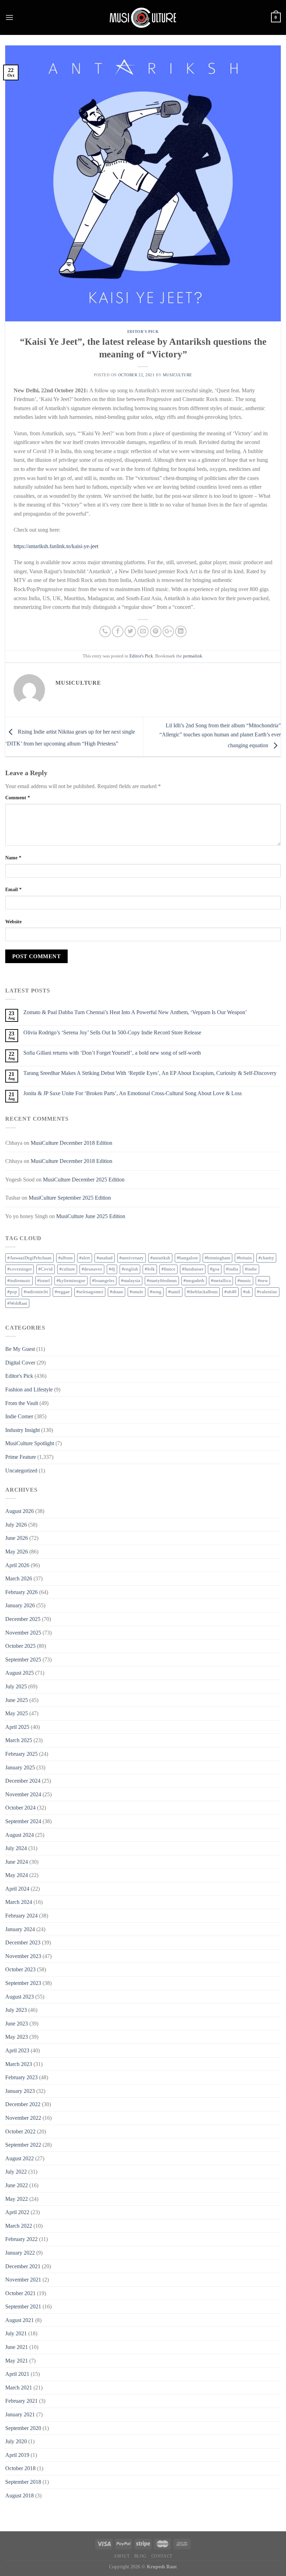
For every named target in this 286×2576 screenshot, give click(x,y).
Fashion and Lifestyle (29, 1389)
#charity (266, 1258)
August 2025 (20, 1673)
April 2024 (17, 1889)
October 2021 (20, 2293)
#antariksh (160, 1258)
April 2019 (17, 2455)
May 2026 (17, 1552)
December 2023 (23, 1942)
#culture (67, 1269)
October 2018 (20, 2468)
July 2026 (16, 1525)
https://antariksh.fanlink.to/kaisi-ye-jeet (56, 546)
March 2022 (19, 2226)
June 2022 (17, 2185)
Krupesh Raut (162, 2567)
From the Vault (22, 1403)
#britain (244, 1258)
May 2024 (17, 1875)
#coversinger (20, 1269)
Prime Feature (21, 1457)
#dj (112, 1269)
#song (156, 1292)
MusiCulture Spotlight (30, 1443)
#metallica (221, 1281)
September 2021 (23, 2306)
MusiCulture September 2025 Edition (70, 1198)
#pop (12, 1292)
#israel (44, 1281)
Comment (18, 798)
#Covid (46, 1269)
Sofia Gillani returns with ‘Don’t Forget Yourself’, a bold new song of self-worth (112, 1053)
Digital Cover (20, 1363)
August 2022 (20, 2158)
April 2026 (17, 1565)
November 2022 (23, 2118)
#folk (150, 1269)
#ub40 (230, 1292)
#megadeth (194, 1281)
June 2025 (17, 1700)
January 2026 (20, 1605)
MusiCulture (178, 375)
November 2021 (23, 2280)
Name (13, 858)
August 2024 (20, 1835)
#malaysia (131, 1281)
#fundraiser (193, 1269)
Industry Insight (22, 1430)
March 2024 (19, 1902)
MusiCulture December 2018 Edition (71, 1143)
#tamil (174, 1292)
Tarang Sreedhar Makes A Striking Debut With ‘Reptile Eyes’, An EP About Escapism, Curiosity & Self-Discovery (150, 1073)
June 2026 (17, 1538)
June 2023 (17, 2024)
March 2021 (19, 2388)
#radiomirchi (36, 1292)
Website (13, 922)
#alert (85, 1258)
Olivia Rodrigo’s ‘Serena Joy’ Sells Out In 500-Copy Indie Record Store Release (112, 1032)
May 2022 (17, 2199)
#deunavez (92, 1269)
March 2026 (19, 1578)
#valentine (267, 1292)
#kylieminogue (71, 1281)
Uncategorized (21, 1471)
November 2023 (23, 1956)
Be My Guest (20, 1349)
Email (13, 889)
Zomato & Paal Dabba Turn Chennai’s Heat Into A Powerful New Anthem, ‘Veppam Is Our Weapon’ (135, 1012)
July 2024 (16, 1848)
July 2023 (16, 2010)
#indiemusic (19, 1281)
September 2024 (23, 1821)
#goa (215, 1269)
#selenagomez (90, 1292)
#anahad (105, 1258)
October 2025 (20, 1646)
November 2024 (23, 1794)
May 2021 (17, 2361)
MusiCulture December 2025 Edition (84, 1180)
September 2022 (23, 2145)
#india (232, 1269)
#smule (137, 1292)
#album (65, 1258)
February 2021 (21, 2401)
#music (244, 1281)
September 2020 (23, 2428)
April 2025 (17, 1727)
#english (130, 1269)
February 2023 (21, 2077)
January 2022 (20, 2253)
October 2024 (20, 1808)
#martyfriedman (162, 1281)
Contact (162, 2556)
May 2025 (17, 1713)
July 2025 (16, 1686)
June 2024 (17, 1862)
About (122, 2556)
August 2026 (20, 1511)
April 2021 (17, 2374)
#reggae (62, 1292)
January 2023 (20, 2091)
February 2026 (21, 1592)
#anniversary (131, 1258)
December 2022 (23, 2104)
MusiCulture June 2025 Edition (91, 1216)
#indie (251, 1269)
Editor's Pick (143, 332)
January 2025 (20, 1767)
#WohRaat (17, 1303)
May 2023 (17, 2037)
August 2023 (20, 1997)
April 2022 (17, 2212)
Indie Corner (19, 1416)
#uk (247, 1292)
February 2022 (21, 2239)
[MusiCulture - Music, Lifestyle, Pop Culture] (143, 17)
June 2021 (17, 2347)
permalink (193, 656)
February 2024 (21, 1916)
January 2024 (20, 1929)
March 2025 (19, 1740)
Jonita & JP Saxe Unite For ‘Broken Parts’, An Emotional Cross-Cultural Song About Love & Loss (133, 1093)
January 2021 (20, 2414)
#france (168, 1269)
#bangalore (187, 1258)
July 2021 (16, 2333)
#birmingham (217, 1258)
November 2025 (23, 1633)
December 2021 (23, 2266)
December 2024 (23, 1781)
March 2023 (19, 2064)
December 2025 (23, 1619)
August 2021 (20, 2320)
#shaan (116, 1292)
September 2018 (23, 2482)
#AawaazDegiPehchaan (29, 1258)
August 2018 (20, 2495)
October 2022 (20, 2131)
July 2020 (16, 2441)
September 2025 (23, 1660)
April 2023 (17, 2050)
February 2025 (21, 1754)
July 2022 (16, 2172)
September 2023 (23, 1983)
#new (263, 1281)
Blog (140, 2556)
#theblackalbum (202, 1292)
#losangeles (103, 1281)
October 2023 (20, 1969)
